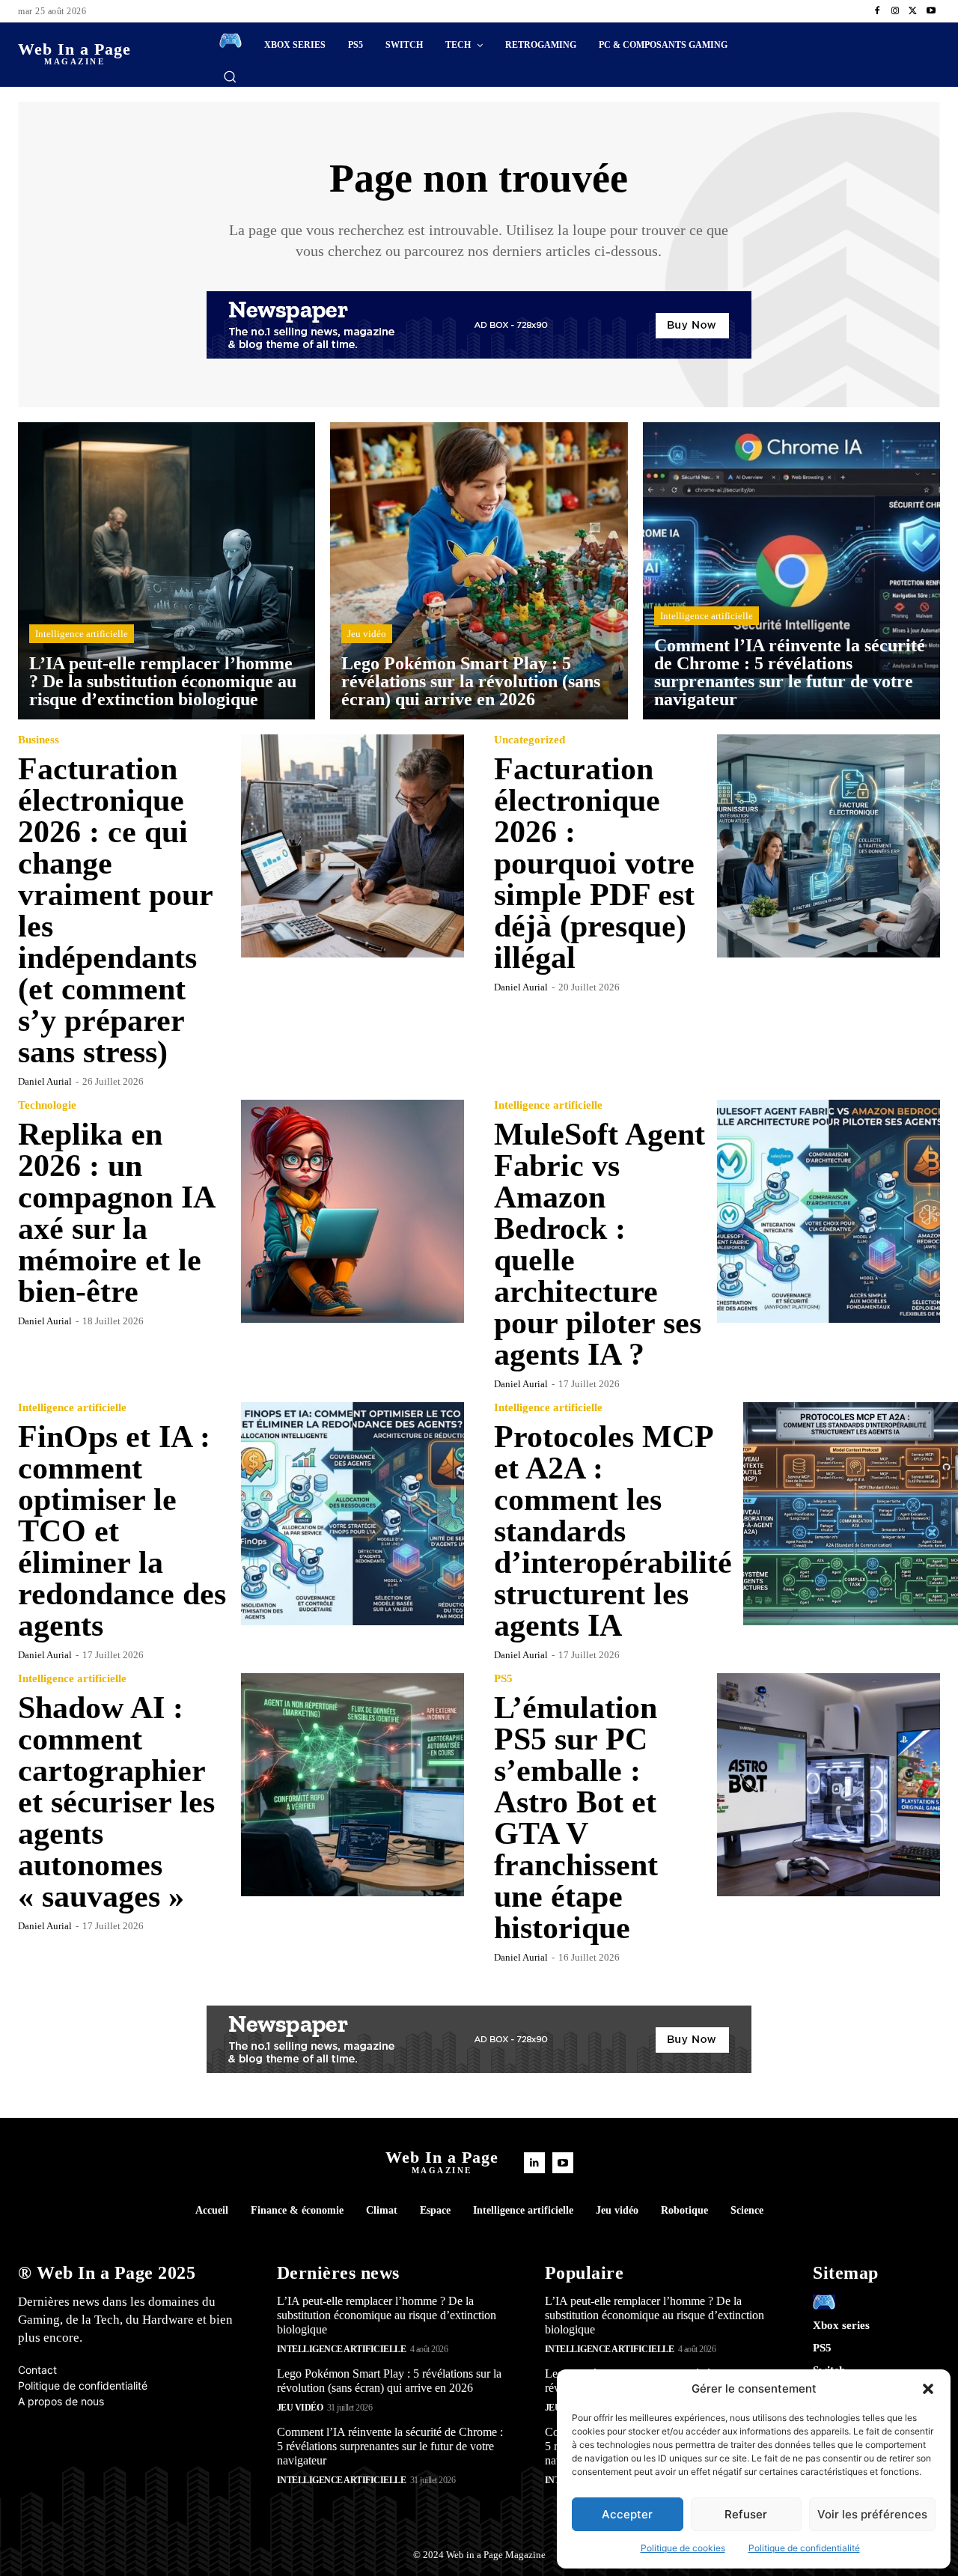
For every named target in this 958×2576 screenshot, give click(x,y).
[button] (928, 2389)
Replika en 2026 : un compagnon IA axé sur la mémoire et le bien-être (117, 1213)
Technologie (47, 1105)
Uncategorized (530, 740)
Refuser (746, 2514)
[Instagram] (895, 11)
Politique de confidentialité (804, 2548)
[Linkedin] (534, 2163)
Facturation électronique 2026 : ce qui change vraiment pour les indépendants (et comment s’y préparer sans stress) (116, 910)
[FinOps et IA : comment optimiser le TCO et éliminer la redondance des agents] (353, 1514)
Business (39, 740)
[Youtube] (931, 11)
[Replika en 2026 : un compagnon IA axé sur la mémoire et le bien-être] (353, 1211)
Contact (37, 2370)
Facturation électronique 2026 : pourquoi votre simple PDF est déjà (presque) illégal (594, 863)
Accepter (627, 2514)
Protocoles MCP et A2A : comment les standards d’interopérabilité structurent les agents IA (613, 1531)
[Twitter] (913, 11)
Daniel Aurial (45, 1081)
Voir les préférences (872, 2514)
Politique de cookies (683, 2548)
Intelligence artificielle (82, 634)
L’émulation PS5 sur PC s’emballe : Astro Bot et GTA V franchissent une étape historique (576, 1818)
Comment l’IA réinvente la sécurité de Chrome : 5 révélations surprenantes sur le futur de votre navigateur (390, 2446)
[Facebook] (877, 11)
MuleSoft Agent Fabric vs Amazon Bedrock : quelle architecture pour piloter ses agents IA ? (599, 1244)
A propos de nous (61, 2401)
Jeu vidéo (367, 634)
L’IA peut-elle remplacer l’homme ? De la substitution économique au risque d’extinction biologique (387, 2315)
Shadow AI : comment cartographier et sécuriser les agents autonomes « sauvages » (116, 1802)
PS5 (503, 1679)
